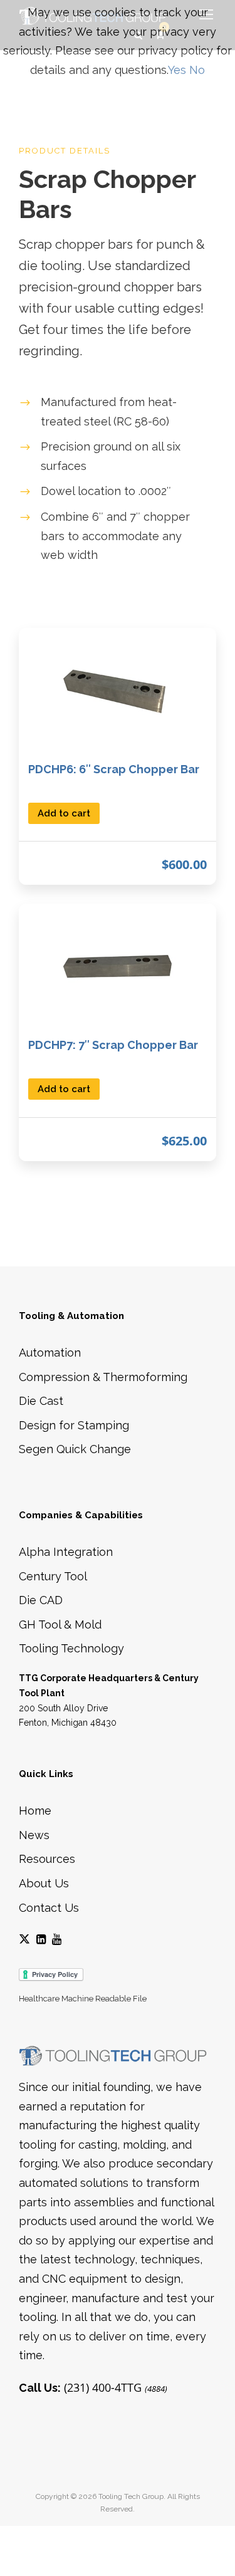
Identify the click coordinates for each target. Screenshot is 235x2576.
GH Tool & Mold (60, 1624)
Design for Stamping (74, 1425)
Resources (47, 1859)
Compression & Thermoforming (103, 1377)
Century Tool (53, 1576)
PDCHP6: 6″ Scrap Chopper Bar (114, 769)
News (34, 1835)
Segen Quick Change (75, 1449)
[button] (64, 812)
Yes (177, 70)
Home (35, 1811)
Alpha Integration (66, 1552)
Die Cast (41, 1401)
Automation (50, 1353)
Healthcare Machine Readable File (83, 1999)
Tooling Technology (71, 1648)
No (197, 70)
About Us (44, 1883)
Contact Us (49, 1908)
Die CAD (41, 1600)
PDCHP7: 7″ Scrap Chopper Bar (113, 1045)
